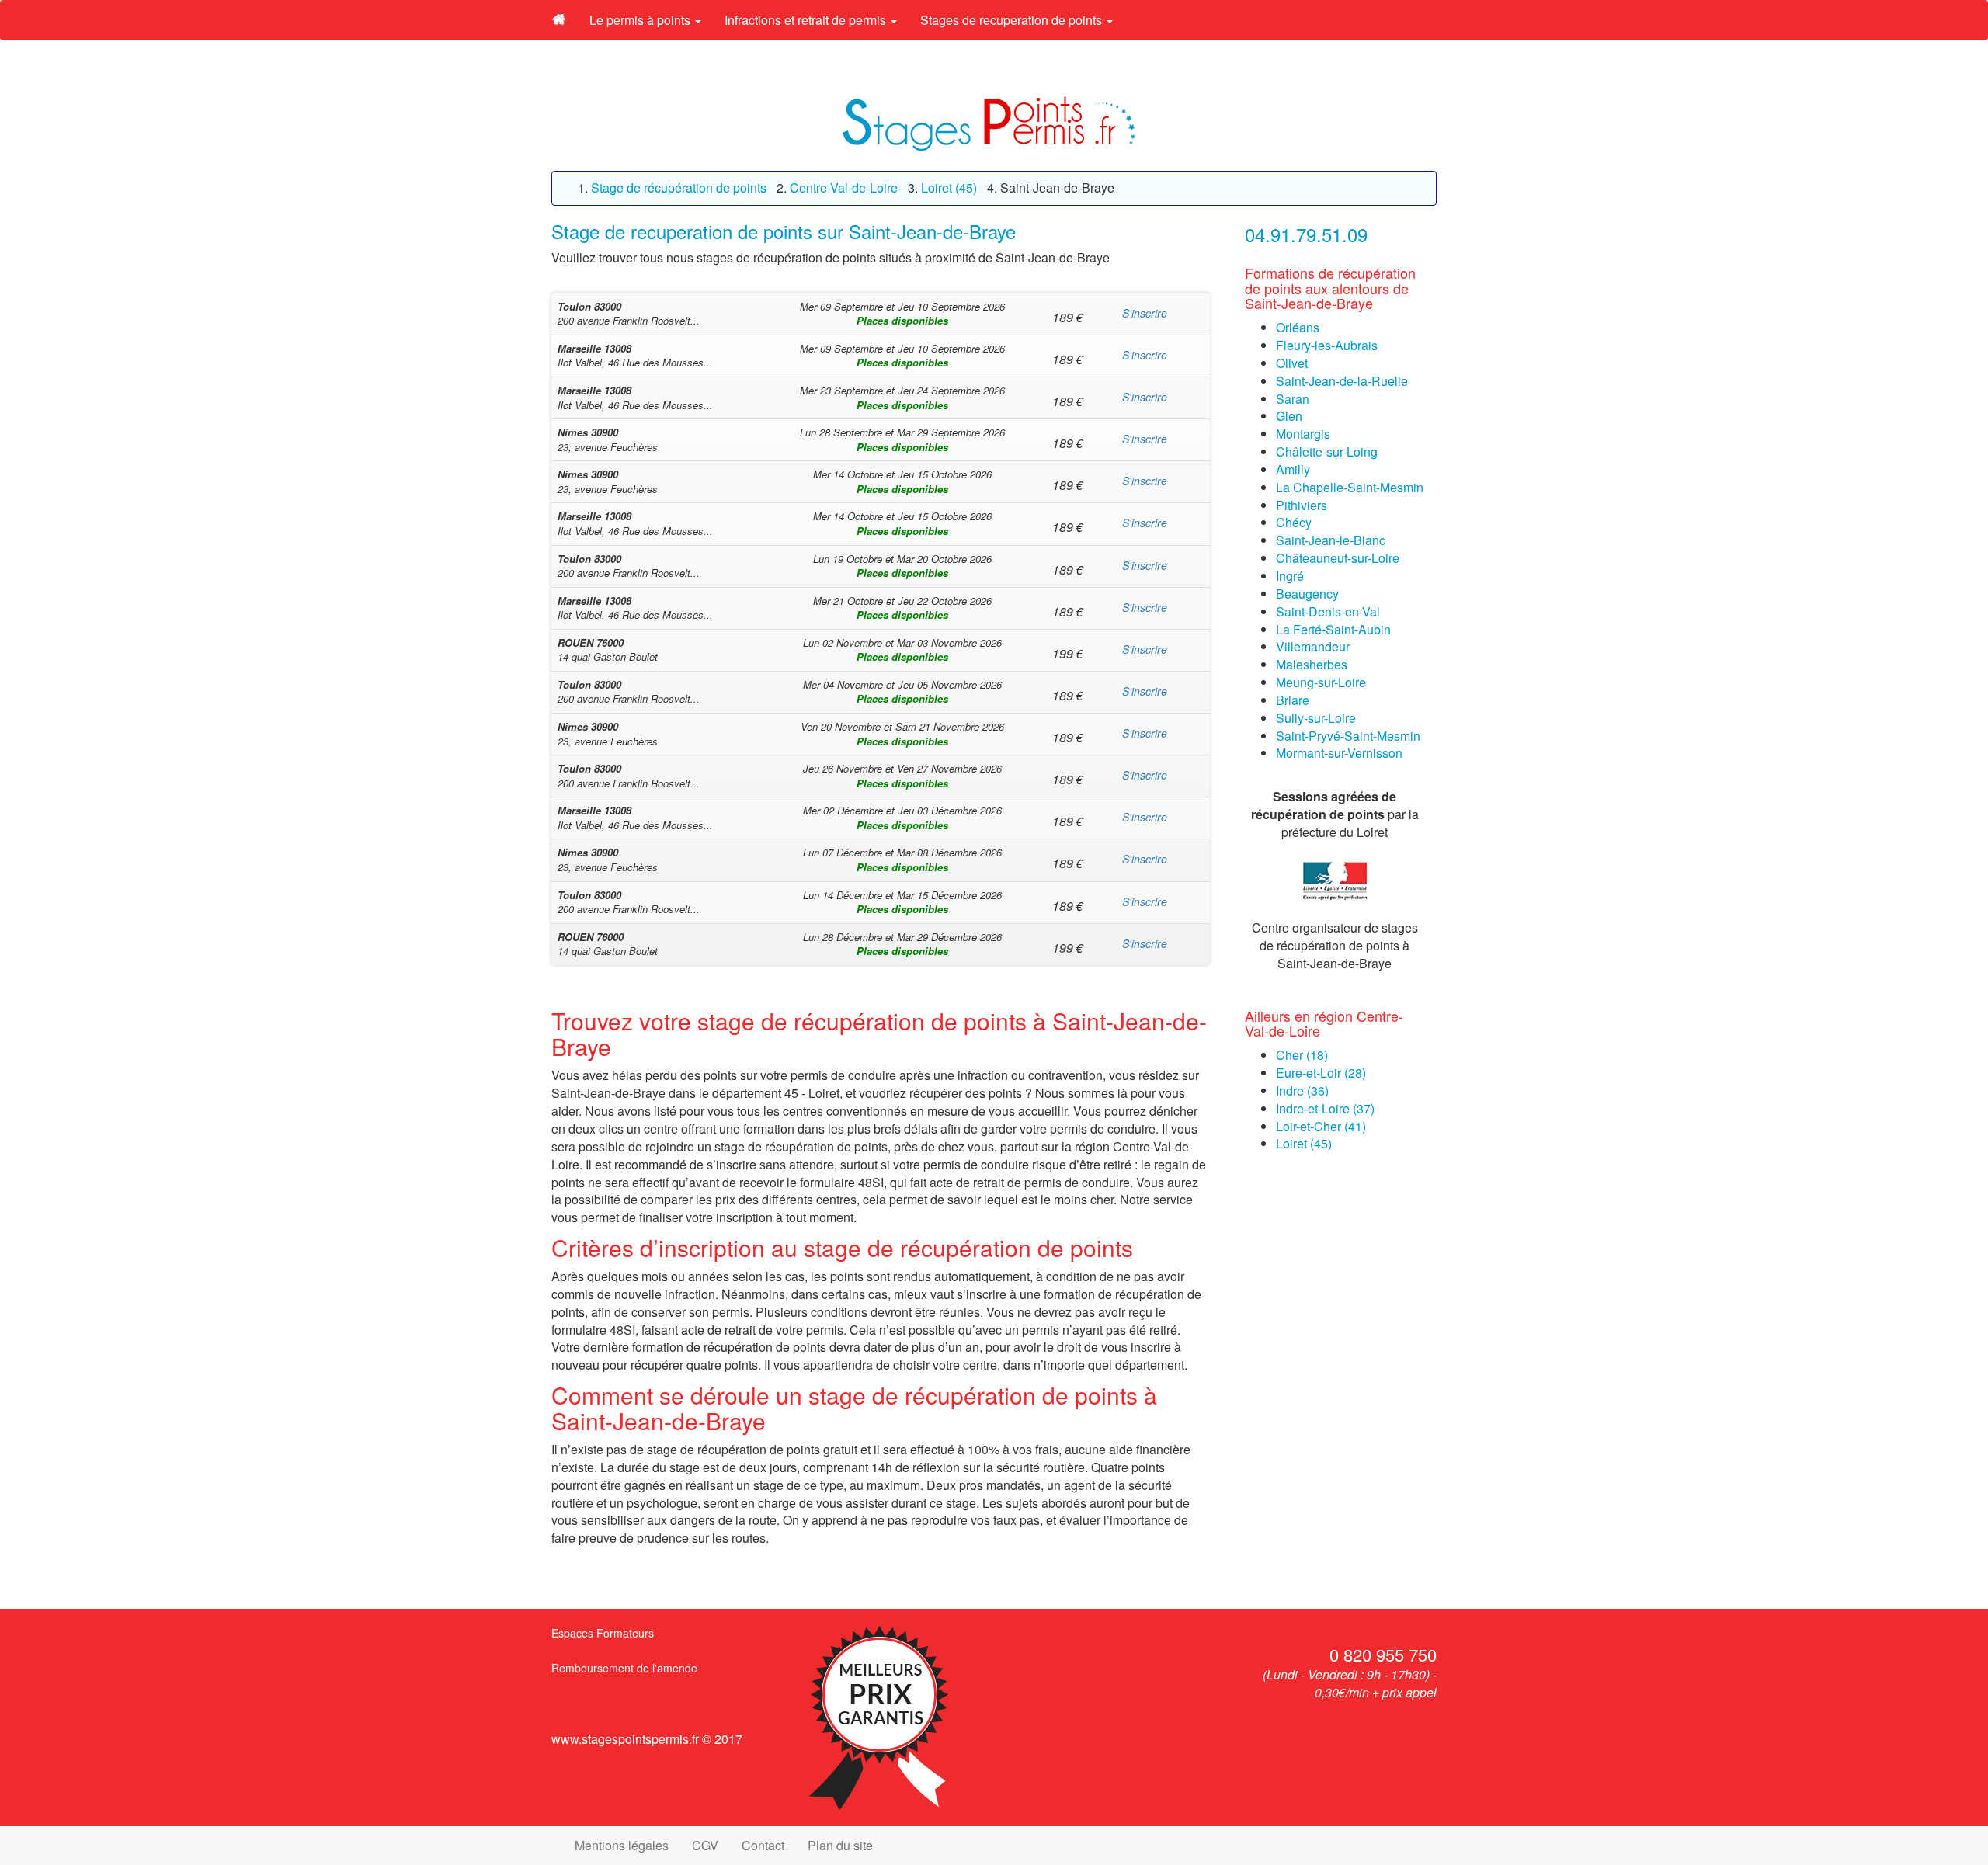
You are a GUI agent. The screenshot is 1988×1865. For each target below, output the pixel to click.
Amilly (1293, 469)
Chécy (1294, 522)
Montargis (1303, 434)
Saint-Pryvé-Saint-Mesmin (1348, 736)
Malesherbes (1312, 664)
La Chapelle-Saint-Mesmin (1350, 487)
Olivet (1292, 363)
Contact (763, 1845)
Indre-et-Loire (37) (1325, 1108)
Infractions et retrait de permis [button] (807, 20)
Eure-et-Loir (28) (1321, 1073)
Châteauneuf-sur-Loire (1338, 558)
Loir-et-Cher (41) (1321, 1126)
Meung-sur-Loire (1321, 682)
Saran (1293, 399)
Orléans (1298, 327)
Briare (1293, 700)
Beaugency (1307, 594)
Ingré (1290, 576)
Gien (1289, 416)
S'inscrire (1145, 313)
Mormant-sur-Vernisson (1339, 753)
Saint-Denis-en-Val (1328, 611)
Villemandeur (1313, 646)
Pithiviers (1302, 505)
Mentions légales (622, 1845)
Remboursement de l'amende (624, 1668)
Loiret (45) (1304, 1143)
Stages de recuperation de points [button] (1013, 20)
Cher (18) (1302, 1055)
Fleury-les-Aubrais (1327, 345)
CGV (705, 1845)
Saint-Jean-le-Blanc (1331, 540)
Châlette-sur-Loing (1327, 451)
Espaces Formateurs (603, 1633)
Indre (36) (1302, 1091)
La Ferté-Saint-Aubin (1333, 629)
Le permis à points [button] (641, 20)
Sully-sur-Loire (1316, 718)
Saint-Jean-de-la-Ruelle (1342, 381)
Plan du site (840, 1845)
